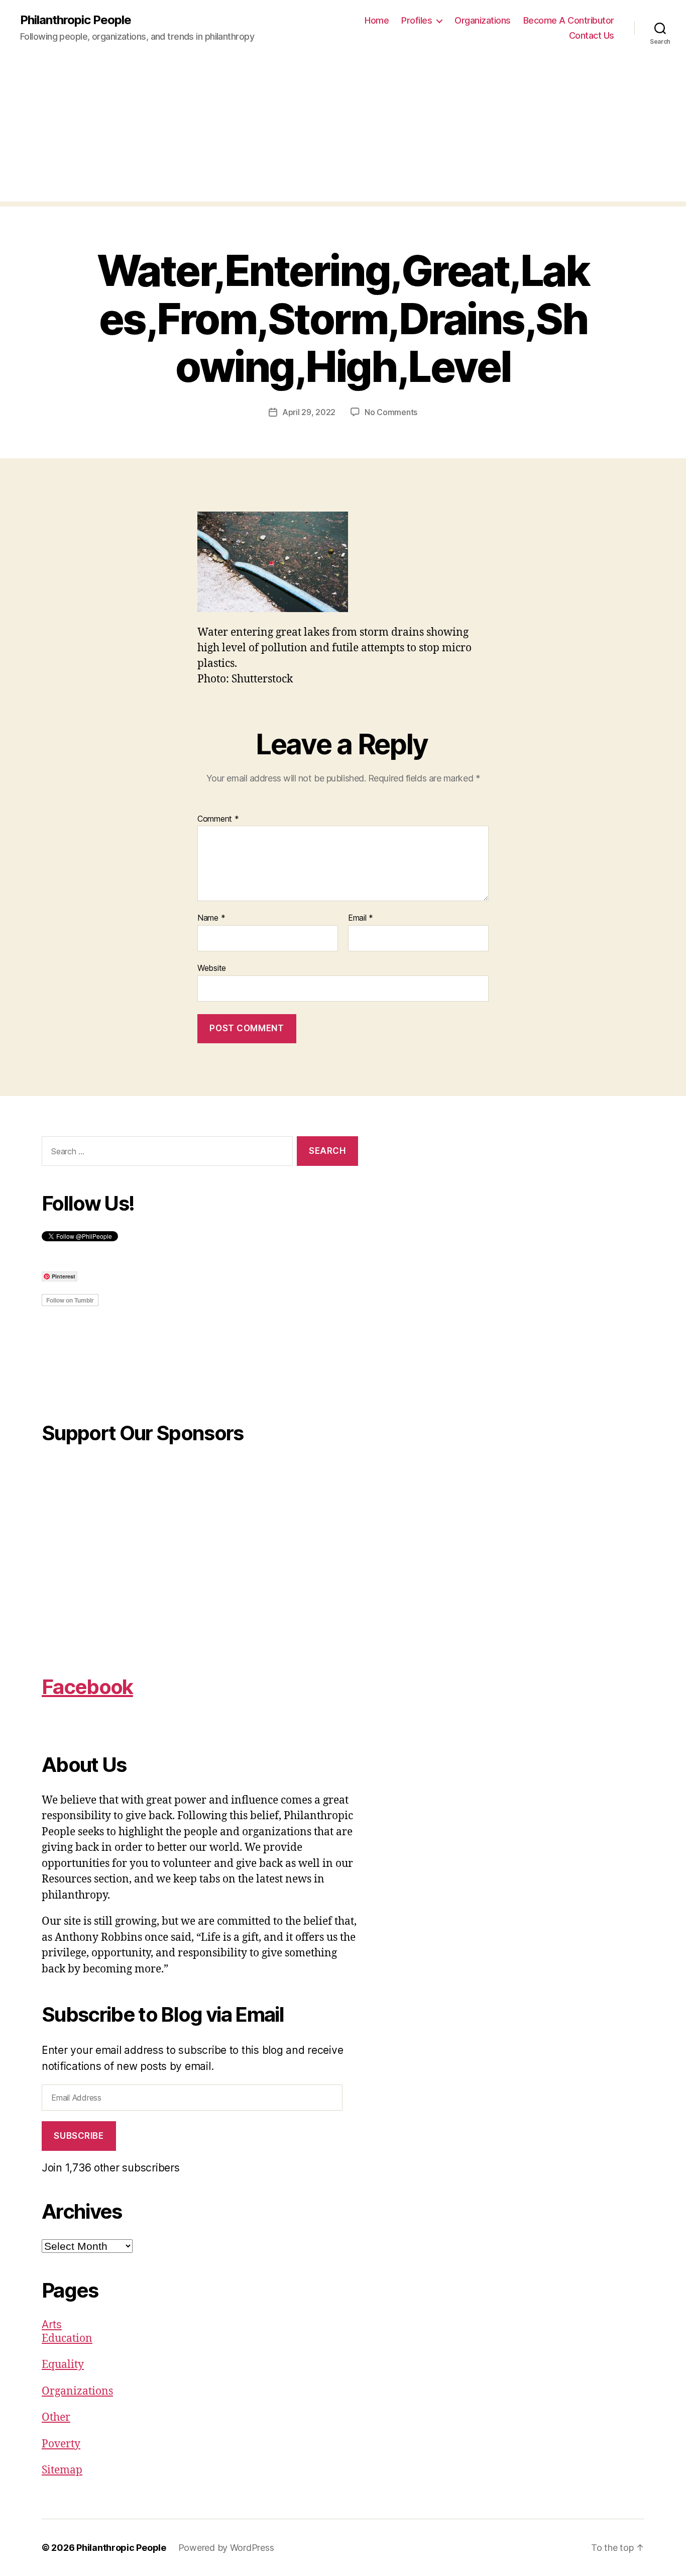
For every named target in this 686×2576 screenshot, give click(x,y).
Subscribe (79, 2136)
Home (377, 20)
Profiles (417, 20)
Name (211, 918)
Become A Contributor (569, 20)
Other (56, 2417)
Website (212, 968)
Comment (218, 819)
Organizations (483, 20)
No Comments (391, 412)
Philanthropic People (76, 20)
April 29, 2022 (309, 412)
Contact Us (592, 35)
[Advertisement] (343, 131)
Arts (52, 2324)
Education (67, 2339)
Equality (63, 2365)
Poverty (61, 2444)
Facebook (87, 1687)
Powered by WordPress (226, 2548)
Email (361, 918)
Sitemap (62, 2470)
